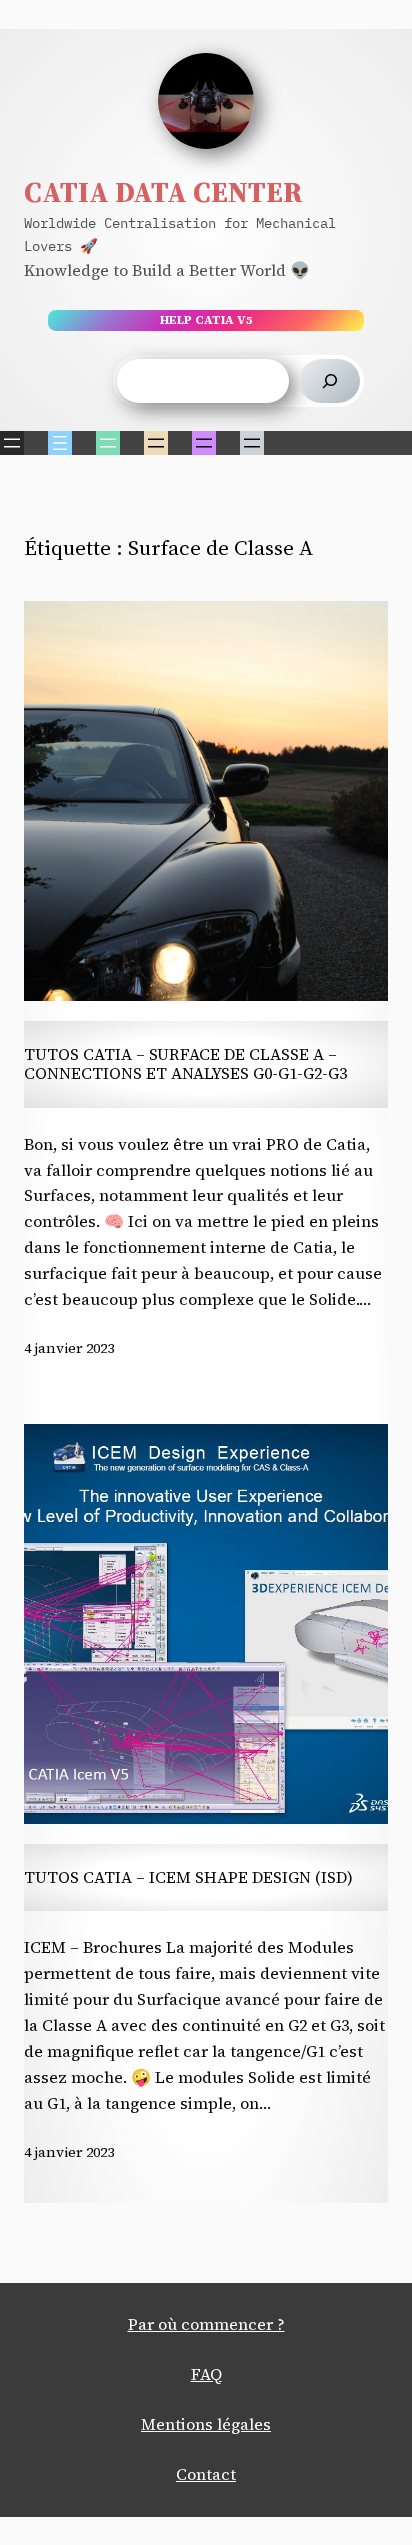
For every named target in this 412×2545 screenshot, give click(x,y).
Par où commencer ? (206, 2324)
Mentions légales (206, 2424)
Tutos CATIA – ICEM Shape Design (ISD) (188, 1877)
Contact (206, 2474)
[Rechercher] (329, 381)
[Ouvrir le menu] (12, 443)
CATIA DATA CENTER (163, 192)
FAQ (206, 2374)
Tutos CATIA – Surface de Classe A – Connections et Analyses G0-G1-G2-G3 (185, 1064)
